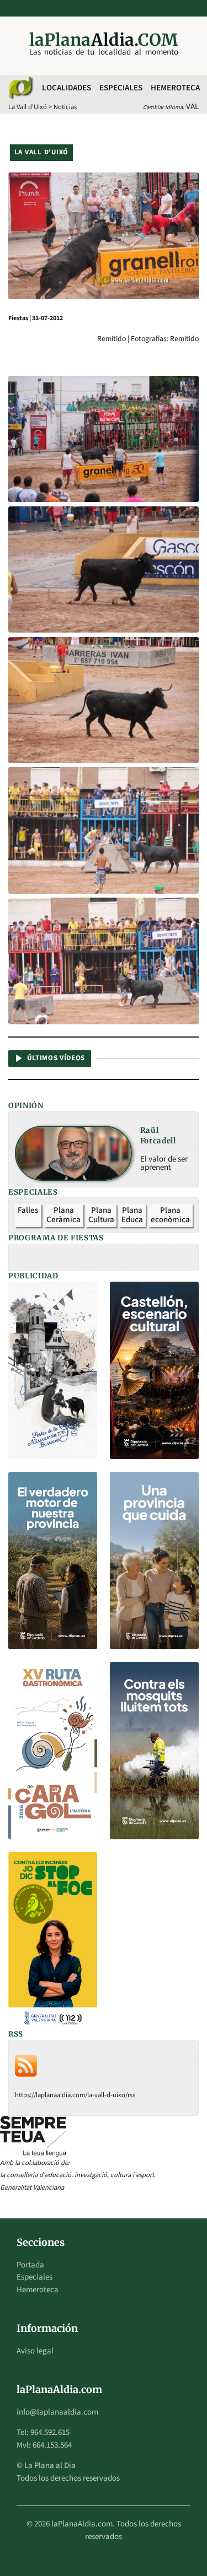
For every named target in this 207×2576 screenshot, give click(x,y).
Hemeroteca (175, 88)
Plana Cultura (101, 1215)
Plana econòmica (170, 1215)
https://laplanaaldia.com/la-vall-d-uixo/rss (75, 2095)
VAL (192, 107)
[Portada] (20, 88)
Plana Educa (132, 1215)
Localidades (67, 88)
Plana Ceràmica (63, 1215)
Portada (30, 2265)
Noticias (65, 107)
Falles (28, 1210)
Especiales (121, 88)
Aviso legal (35, 2351)
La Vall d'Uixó (28, 107)
